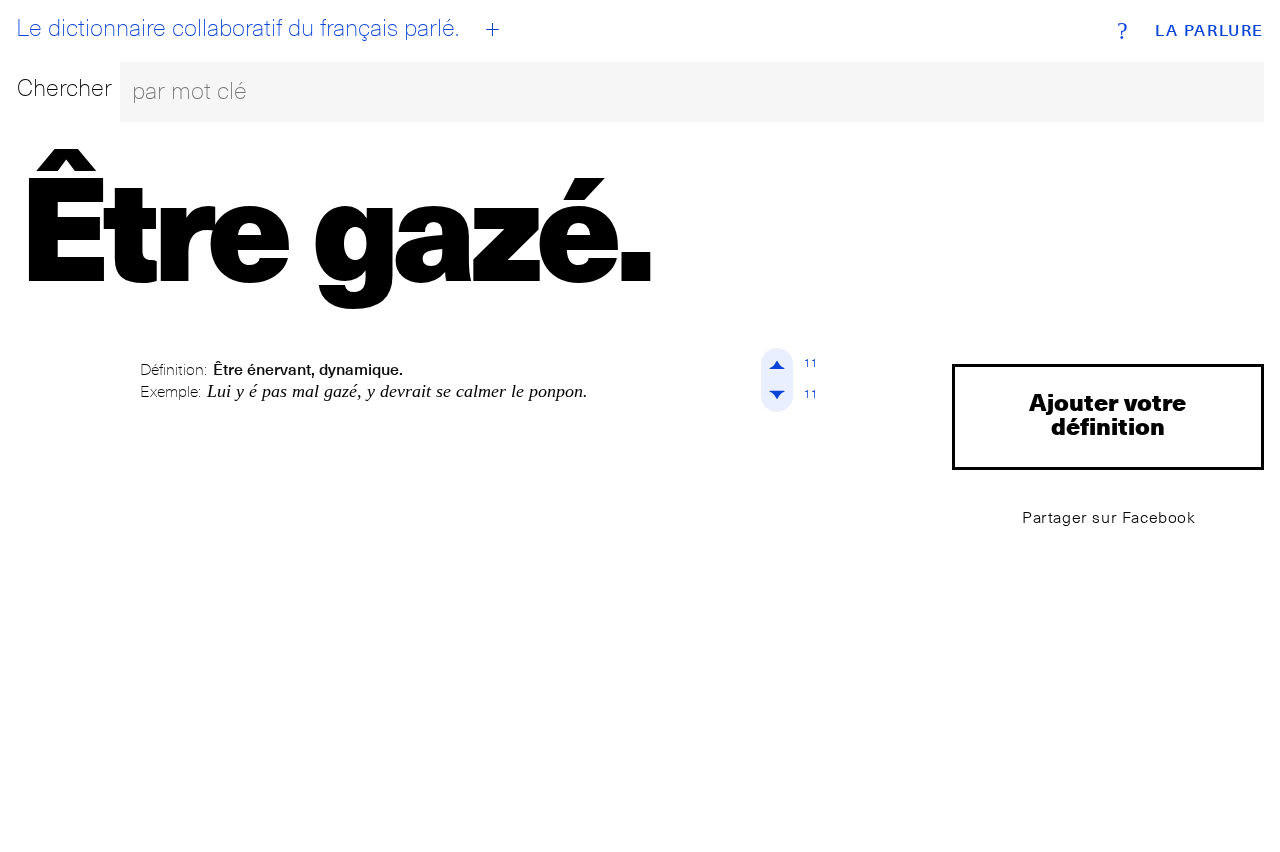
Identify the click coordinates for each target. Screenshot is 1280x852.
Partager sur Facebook (1109, 517)
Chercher (64, 87)
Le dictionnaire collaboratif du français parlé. (237, 28)
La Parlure (1209, 31)
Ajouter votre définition (1107, 413)
